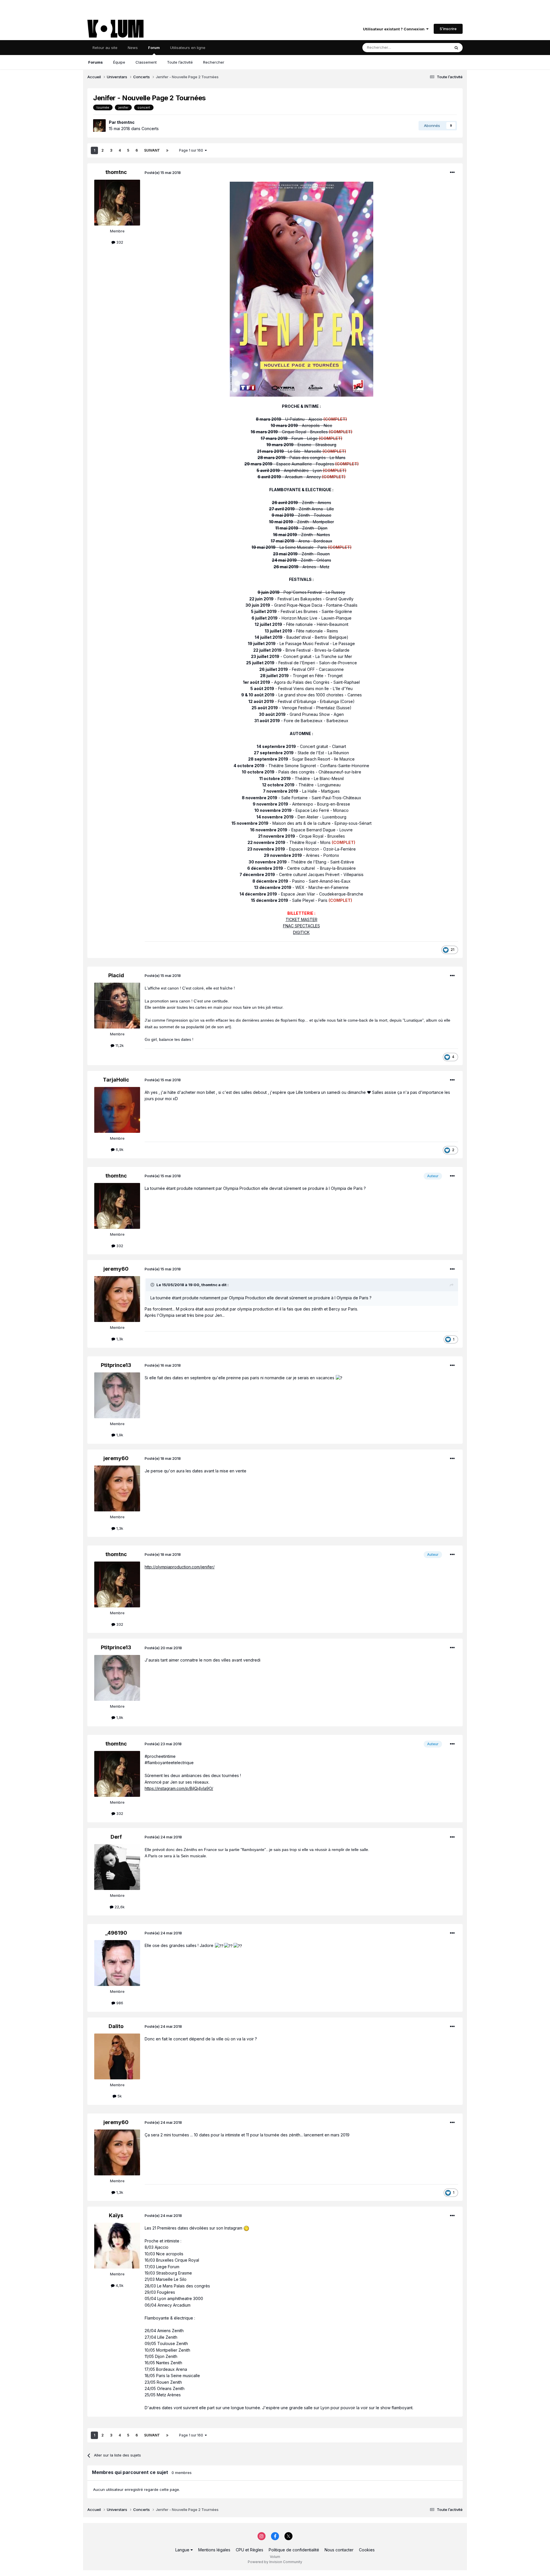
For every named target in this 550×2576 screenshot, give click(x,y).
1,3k (119, 1339)
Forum (154, 48)
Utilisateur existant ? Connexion (395, 29)
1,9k (119, 1435)
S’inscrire (448, 29)
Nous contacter (339, 2550)
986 (119, 2003)
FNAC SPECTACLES (301, 926)
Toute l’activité (180, 62)
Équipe (119, 62)
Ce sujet (435, 47)
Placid (116, 975)
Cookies (367, 2550)
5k (119, 2096)
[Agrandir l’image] (246, 2228)
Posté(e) (163, 173)
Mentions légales (214, 2550)
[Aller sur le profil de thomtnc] (99, 126)
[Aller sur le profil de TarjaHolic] (117, 1110)
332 (119, 242)
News (133, 48)
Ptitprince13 (116, 1365)
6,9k (119, 1149)
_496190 (116, 1933)
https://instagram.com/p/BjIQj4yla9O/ (179, 1788)
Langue (183, 2550)
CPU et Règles (250, 2550)
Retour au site (105, 48)
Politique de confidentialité (294, 2550)
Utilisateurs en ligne (188, 48)
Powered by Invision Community (275, 2562)
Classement (146, 62)
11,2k (119, 1045)
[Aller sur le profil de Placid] (117, 1006)
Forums (96, 62)
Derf (116, 1837)
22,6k (119, 1907)
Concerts (150, 129)
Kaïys (116, 2215)
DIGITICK (301, 932)
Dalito (116, 2026)
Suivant (152, 150)
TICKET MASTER (301, 919)
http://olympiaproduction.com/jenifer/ (180, 1567)
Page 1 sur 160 (192, 150)
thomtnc (126, 122)
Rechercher (214, 62)
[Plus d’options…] (452, 173)
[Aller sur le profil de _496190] (117, 1963)
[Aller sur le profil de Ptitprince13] (117, 1395)
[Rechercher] (456, 48)
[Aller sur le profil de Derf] (117, 1867)
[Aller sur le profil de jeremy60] (117, 1299)
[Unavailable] (301, 289)
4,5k (119, 2285)
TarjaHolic (116, 1080)
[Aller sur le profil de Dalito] (117, 2056)
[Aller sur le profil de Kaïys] (117, 2246)
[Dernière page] (167, 150)
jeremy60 (116, 1269)
